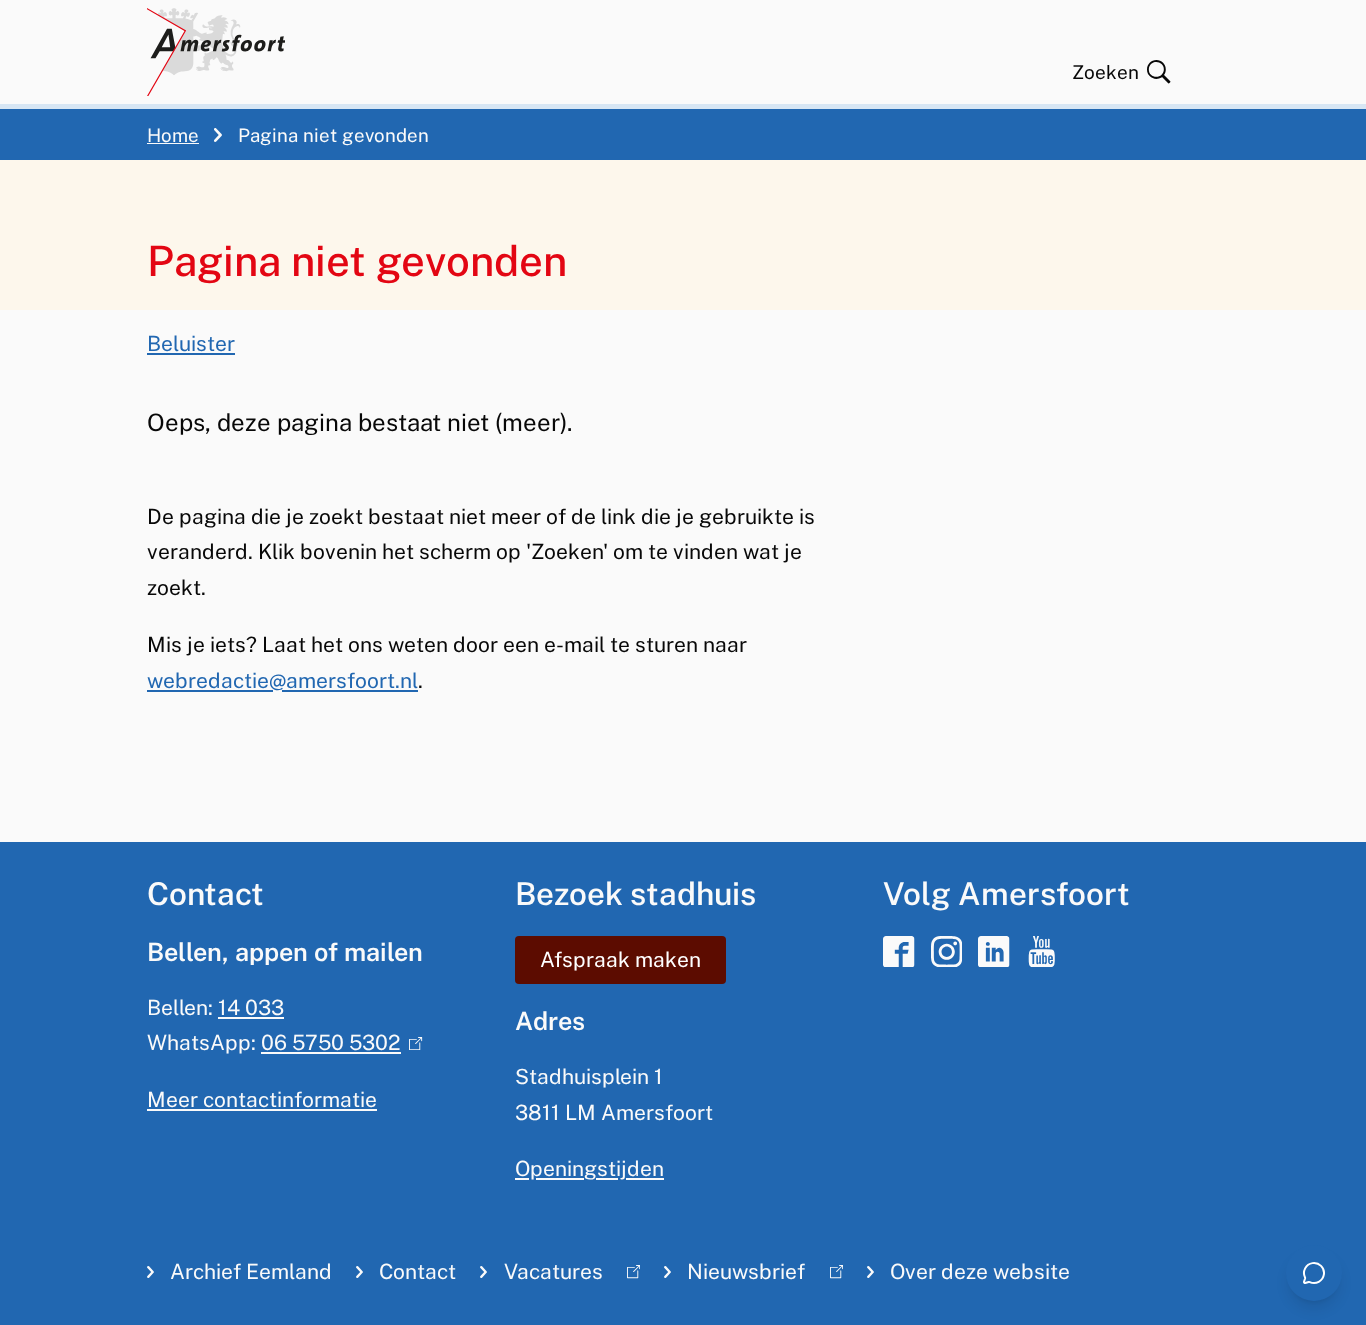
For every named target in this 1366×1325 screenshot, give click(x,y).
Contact (417, 1271)
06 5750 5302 (337, 1042)
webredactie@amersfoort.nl (282, 680)
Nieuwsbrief (734, 1276)
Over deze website (980, 1271)
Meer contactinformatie (262, 1099)
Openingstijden (589, 1168)
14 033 (251, 1007)
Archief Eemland (251, 1271)
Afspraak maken (620, 959)
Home (173, 135)
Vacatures (541, 1276)
